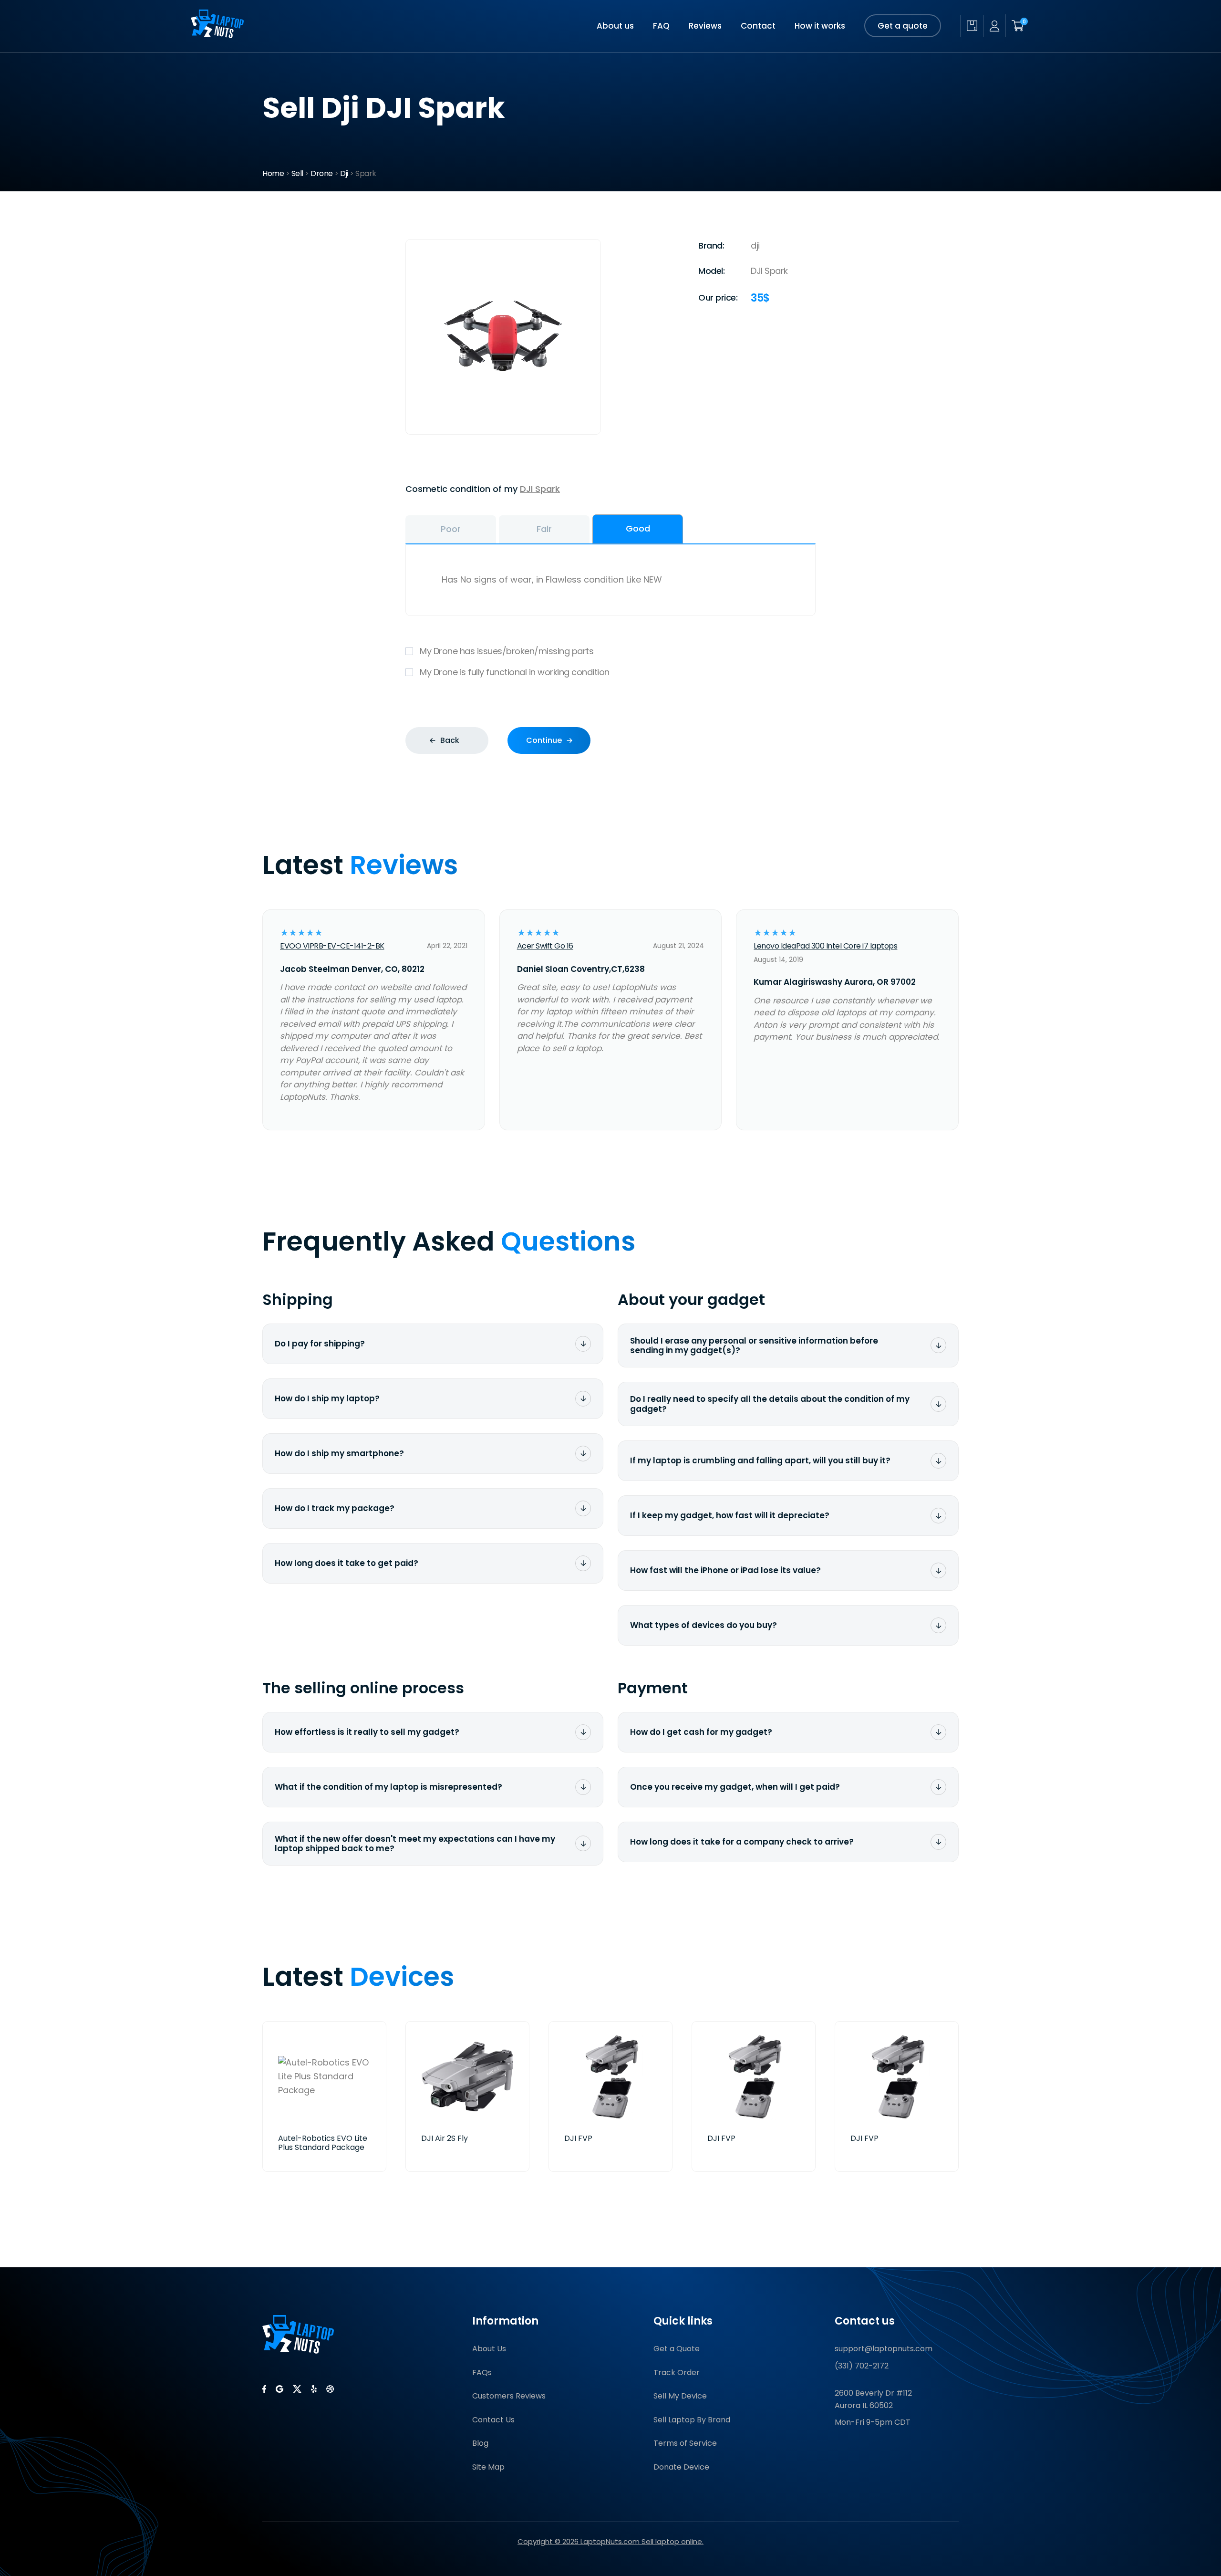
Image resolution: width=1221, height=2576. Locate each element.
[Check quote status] (972, 26)
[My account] (994, 26)
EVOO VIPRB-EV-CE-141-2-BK (332, 946)
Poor (451, 529)
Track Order (677, 2373)
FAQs (482, 2373)
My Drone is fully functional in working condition (515, 672)
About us (615, 26)
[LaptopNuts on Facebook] (264, 2389)
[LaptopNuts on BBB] (330, 2389)
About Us (489, 2349)
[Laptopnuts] (217, 35)
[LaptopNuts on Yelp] (314, 2389)
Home (273, 173)
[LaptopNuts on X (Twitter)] (297, 2389)
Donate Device (681, 2467)
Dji (344, 173)
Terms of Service (685, 2443)
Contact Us (493, 2420)
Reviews (705, 26)
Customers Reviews (509, 2396)
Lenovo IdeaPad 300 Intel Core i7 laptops (825, 946)
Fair (544, 529)
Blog (480, 2443)
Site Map (488, 2467)
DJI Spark (540, 489)
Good (638, 528)
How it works (820, 26)
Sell (297, 173)
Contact (758, 26)
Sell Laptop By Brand (692, 2420)
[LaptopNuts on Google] (279, 2389)
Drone (322, 173)
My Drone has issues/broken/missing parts (507, 651)
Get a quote (903, 26)
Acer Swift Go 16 (545, 946)
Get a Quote (677, 2349)
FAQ (661, 26)
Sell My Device (680, 2396)
